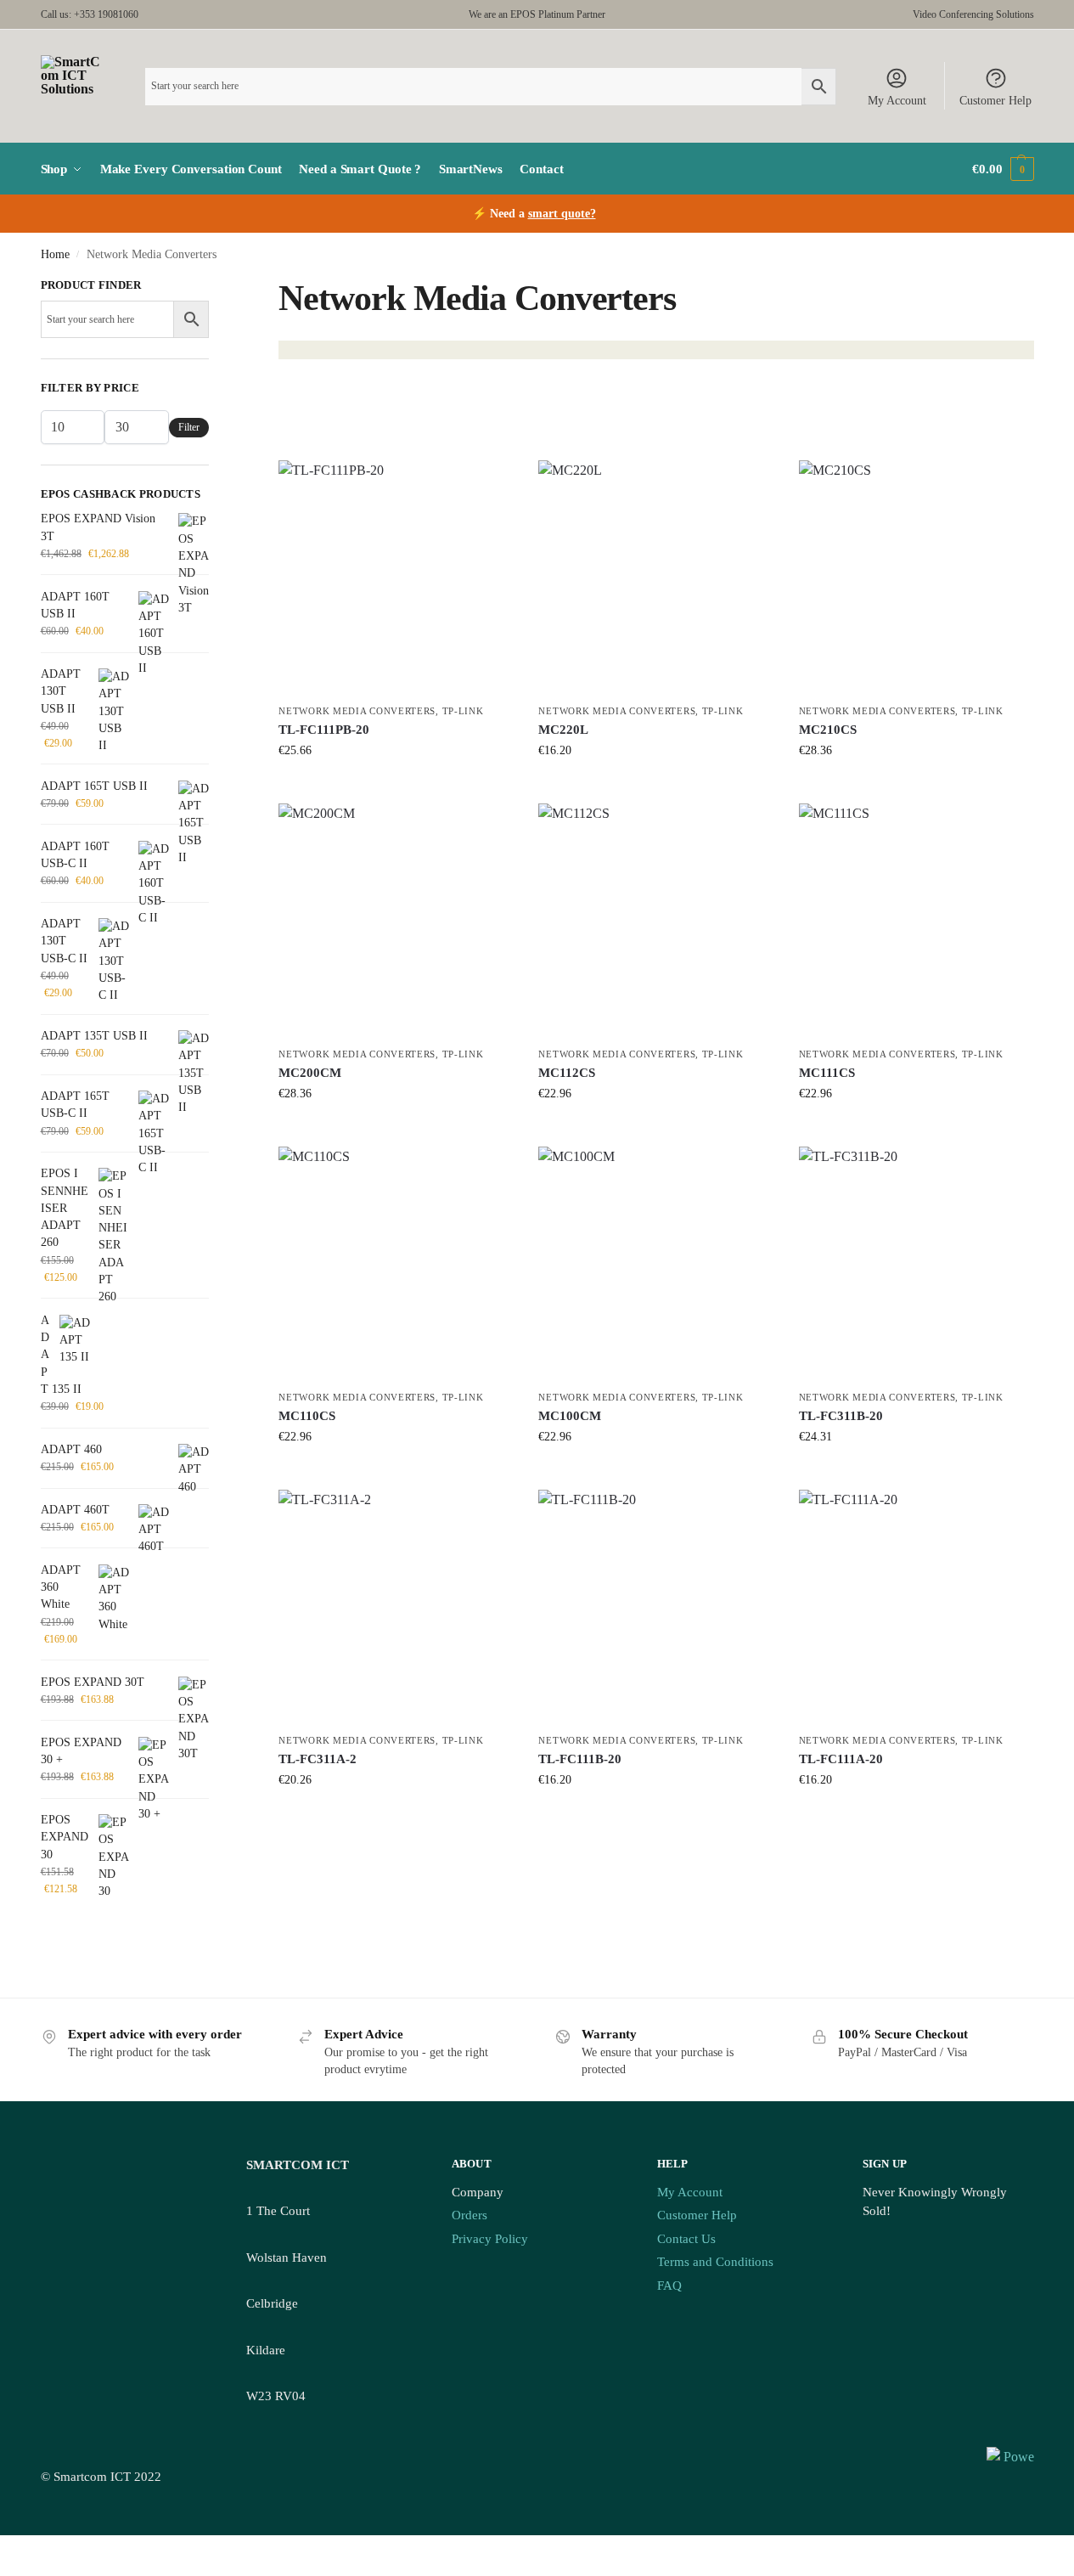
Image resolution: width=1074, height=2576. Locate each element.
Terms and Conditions (715, 2262)
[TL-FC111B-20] (655, 1607)
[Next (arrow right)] (19, 2570)
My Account (897, 101)
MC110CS (307, 1416)
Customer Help (995, 101)
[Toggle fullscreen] (19, 2550)
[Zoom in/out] (5, 2550)
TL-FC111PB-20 (324, 730)
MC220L (563, 730)
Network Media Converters (357, 711)
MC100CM (570, 1416)
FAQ (669, 2286)
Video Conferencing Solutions (973, 14)
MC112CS (567, 1073)
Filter (189, 427)
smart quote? (562, 214)
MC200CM (310, 1073)
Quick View (396, 786)
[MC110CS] (396, 1264)
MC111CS (827, 1073)
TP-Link (463, 711)
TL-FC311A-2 (318, 1759)
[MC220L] (655, 578)
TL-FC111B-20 (580, 1759)
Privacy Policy (490, 2239)
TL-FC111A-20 (841, 1759)
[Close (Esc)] (46, 2550)
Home (55, 254)
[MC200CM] (396, 921)
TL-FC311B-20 (841, 1416)
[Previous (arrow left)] (5, 2570)
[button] (1003, 169)
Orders (470, 2215)
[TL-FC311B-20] (916, 1264)
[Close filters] (214, 287)
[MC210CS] (916, 578)
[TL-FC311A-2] (396, 1607)
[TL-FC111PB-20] (396, 578)
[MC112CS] (655, 921)
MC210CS (828, 730)
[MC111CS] (916, 921)
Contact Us (686, 2239)
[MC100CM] (655, 1264)
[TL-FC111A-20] (916, 1607)
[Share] (32, 2550)
